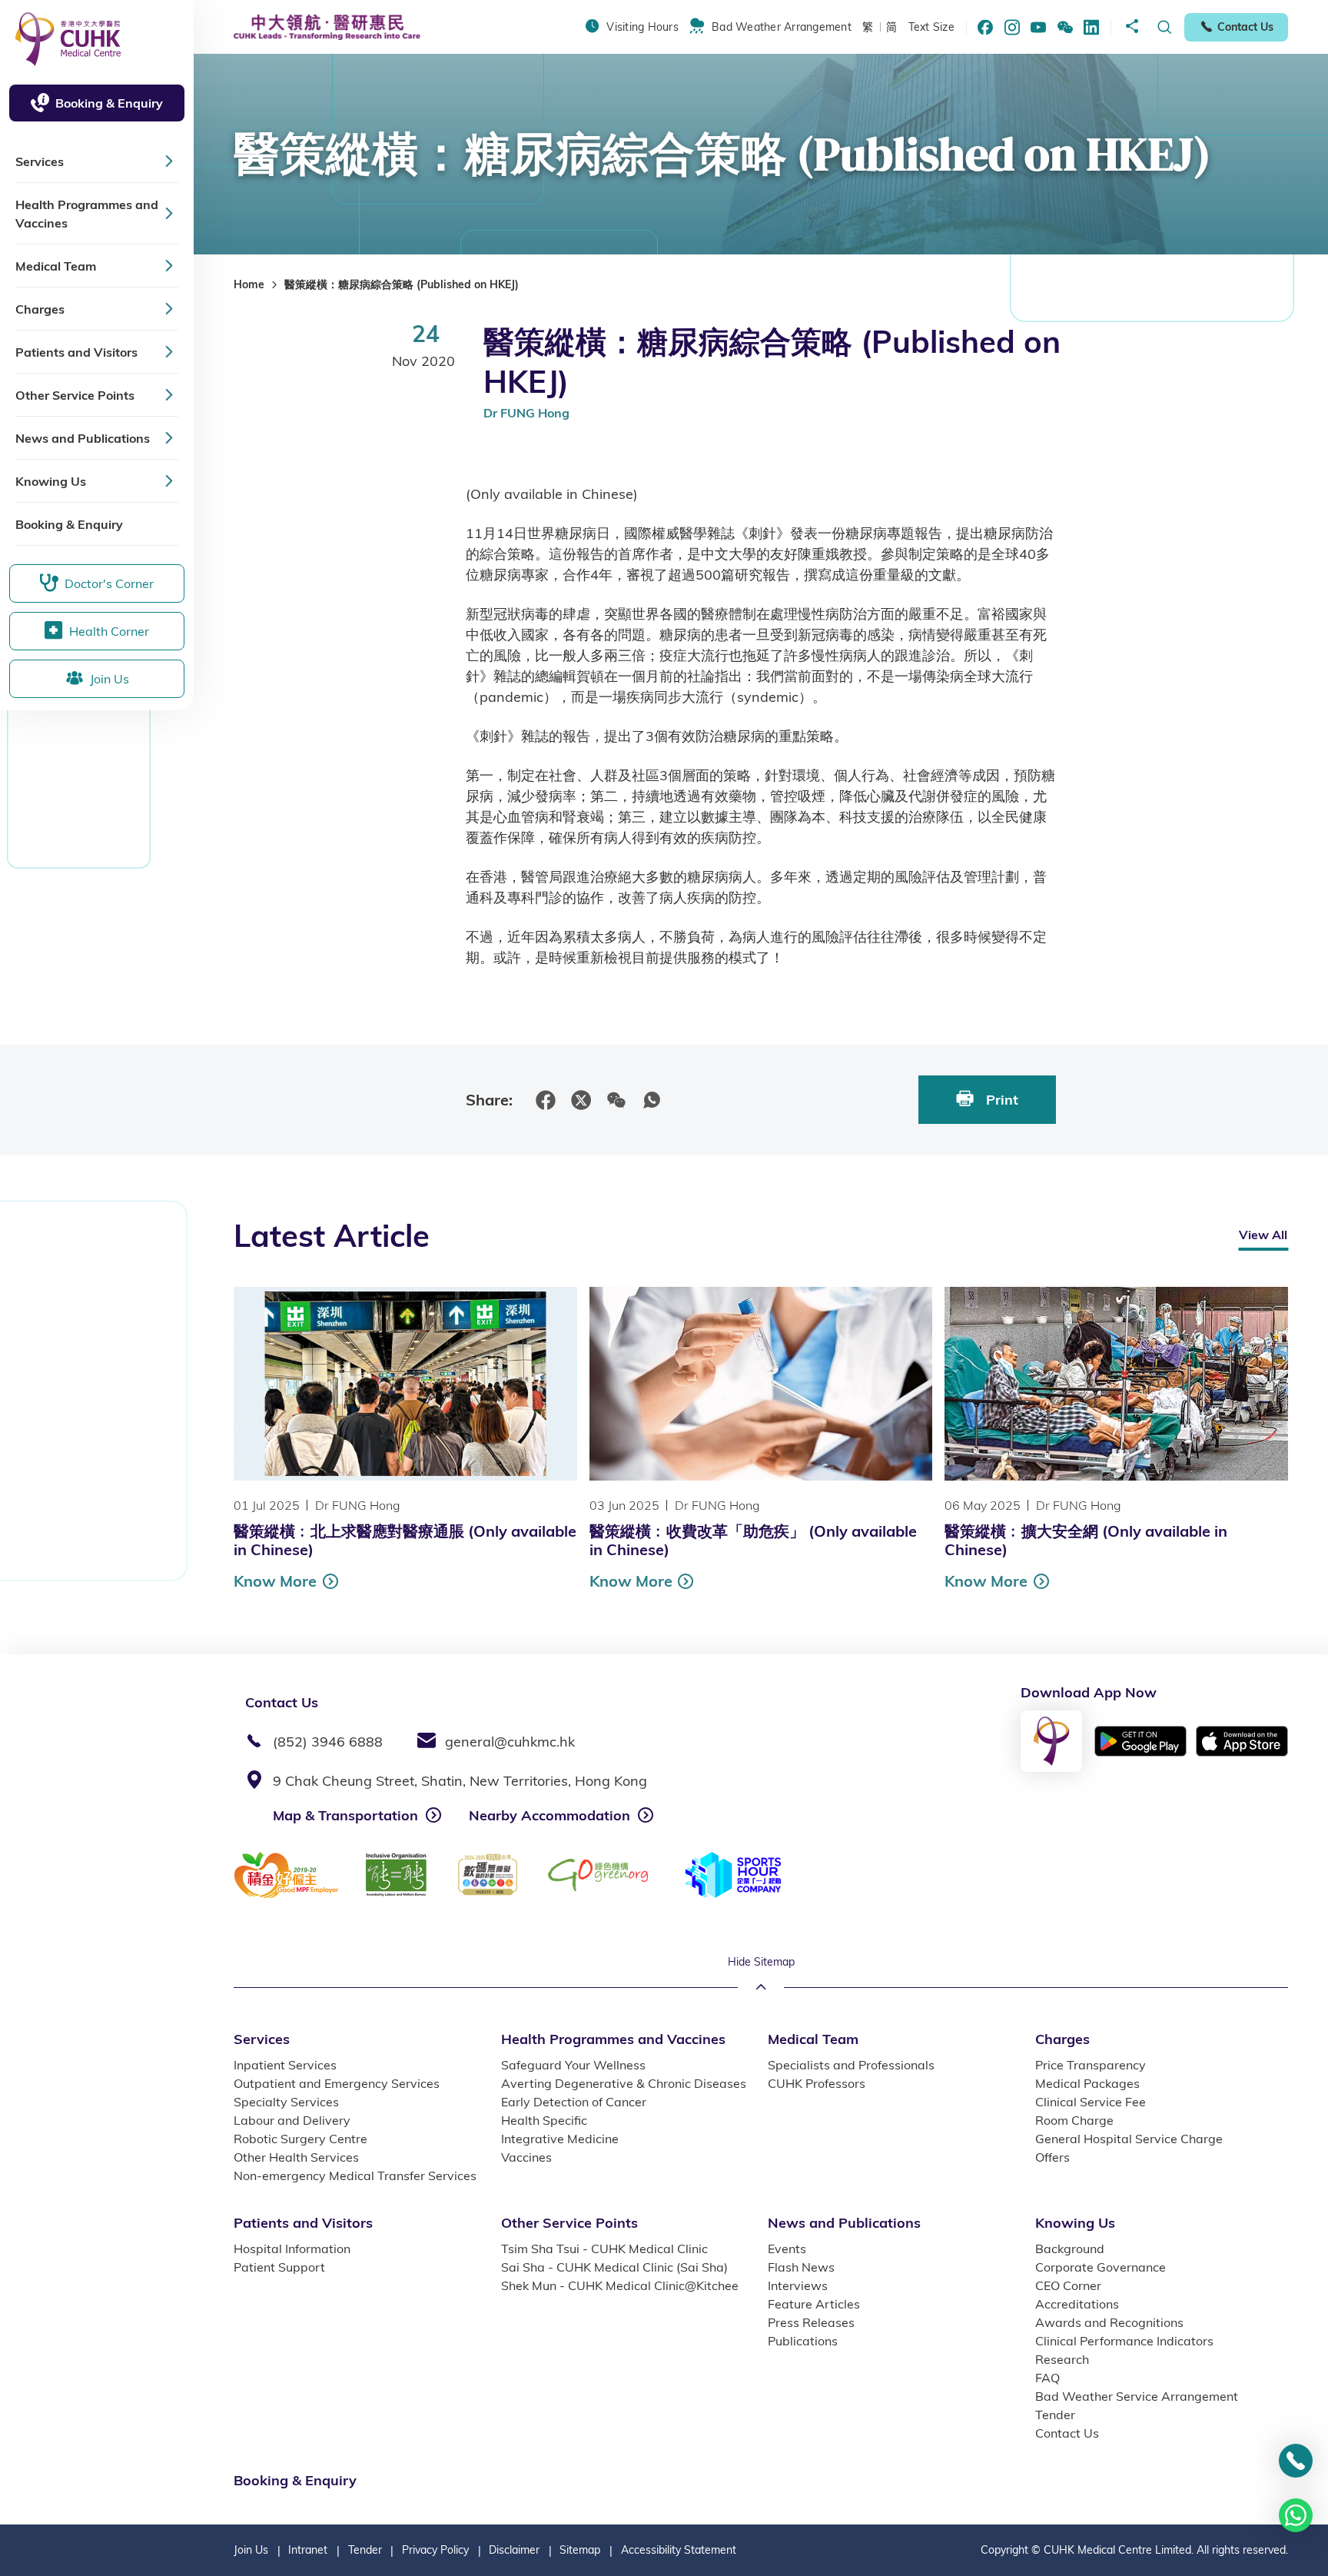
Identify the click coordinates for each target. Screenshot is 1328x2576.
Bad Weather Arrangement (782, 27)
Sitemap (580, 2550)
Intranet (308, 2550)
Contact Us (1245, 27)
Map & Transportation (345, 1815)
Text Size (931, 27)
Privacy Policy (435, 2550)
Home (249, 284)
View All (1263, 1235)
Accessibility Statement (679, 2550)
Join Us (251, 2550)
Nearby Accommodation (549, 1815)
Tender (365, 2550)
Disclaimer (514, 2550)
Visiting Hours (642, 27)
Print (1000, 1100)
